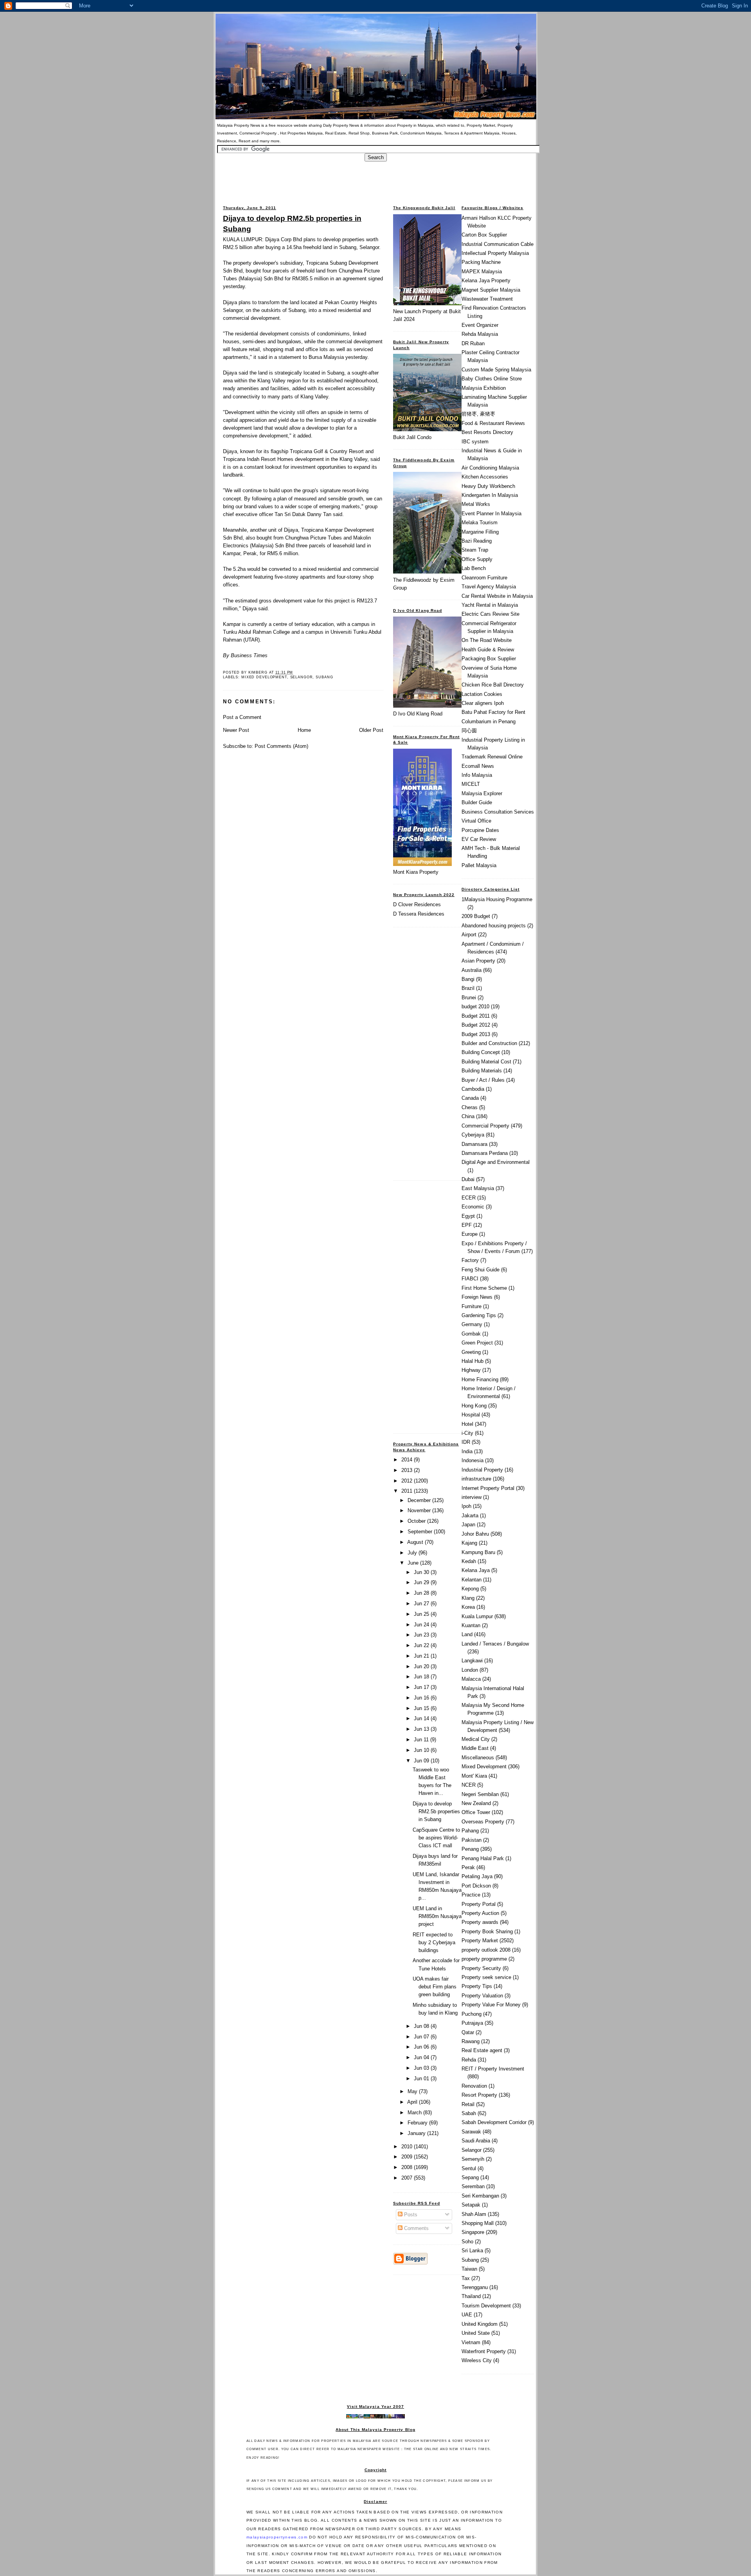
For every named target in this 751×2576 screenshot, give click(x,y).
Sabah (469, 2113)
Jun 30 (422, 1572)
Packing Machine (481, 262)
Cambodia (473, 1089)
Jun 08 (422, 2026)
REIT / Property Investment (493, 2069)
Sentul (469, 2168)
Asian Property (478, 961)
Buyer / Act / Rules (483, 1080)
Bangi (468, 979)
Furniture (472, 1306)
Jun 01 (422, 2079)
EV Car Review (479, 839)
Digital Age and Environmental (496, 1162)
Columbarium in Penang (489, 722)
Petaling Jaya (477, 1876)
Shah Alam (474, 2214)
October (417, 1521)
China (468, 1116)
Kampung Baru (478, 1552)
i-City (467, 1433)
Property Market (480, 1941)
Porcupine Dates (480, 830)
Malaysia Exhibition (484, 388)
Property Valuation (482, 1996)
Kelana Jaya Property (486, 281)
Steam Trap (475, 550)
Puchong (472, 2014)
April (413, 2102)
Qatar (468, 2032)
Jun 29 (422, 1582)
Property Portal (479, 1904)
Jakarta (470, 1516)
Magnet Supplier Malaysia (491, 290)
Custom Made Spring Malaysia (496, 370)
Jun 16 (422, 1698)
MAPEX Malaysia (482, 272)
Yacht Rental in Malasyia (490, 605)
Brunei (469, 998)
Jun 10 (422, 1750)
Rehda (469, 2060)
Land (467, 1634)
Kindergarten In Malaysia (490, 495)
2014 (408, 1460)
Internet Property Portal (488, 1488)
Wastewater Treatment (487, 299)
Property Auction (480, 1913)
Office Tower (476, 1812)
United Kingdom (480, 2324)
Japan (468, 1525)
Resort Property (479, 2095)
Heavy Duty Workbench (488, 486)
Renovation (474, 2086)
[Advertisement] (375, 179)
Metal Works (476, 504)
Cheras (470, 1107)
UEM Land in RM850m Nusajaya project (437, 1916)
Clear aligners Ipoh (483, 703)
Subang (324, 677)
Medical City (476, 1739)
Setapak (471, 2205)
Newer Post (236, 730)
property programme (484, 1959)
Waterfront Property (484, 2351)
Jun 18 (422, 1677)
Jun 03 (422, 2068)
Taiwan (469, 2269)
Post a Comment (242, 717)
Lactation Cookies (482, 694)
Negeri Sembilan (480, 1794)
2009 (408, 2157)
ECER (469, 1198)
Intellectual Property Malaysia (495, 253)
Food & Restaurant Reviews (493, 423)
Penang (470, 1849)
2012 (408, 1481)
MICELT (471, 784)
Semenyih (473, 2159)
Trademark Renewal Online (492, 757)
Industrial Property (482, 1470)
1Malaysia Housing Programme (497, 899)
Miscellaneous (478, 1758)
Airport (469, 935)
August (416, 1542)
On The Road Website (487, 640)
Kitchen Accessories (485, 477)
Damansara (474, 1144)
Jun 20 (422, 1666)
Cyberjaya (473, 1135)
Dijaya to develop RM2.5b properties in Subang (292, 223)
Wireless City (477, 2360)
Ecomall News (478, 766)
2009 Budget (476, 916)
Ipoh (466, 1506)
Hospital (471, 1415)
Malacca (471, 1679)
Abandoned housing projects (494, 926)
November (420, 1510)
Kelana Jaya (476, 1570)
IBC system (475, 442)
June (414, 1563)
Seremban (473, 2186)
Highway (471, 1370)
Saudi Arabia (476, 2141)
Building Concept (481, 1052)
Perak (468, 1867)
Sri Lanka (472, 2251)
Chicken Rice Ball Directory (493, 685)
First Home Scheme (484, 1288)
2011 (408, 1491)
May (413, 2091)
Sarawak (471, 2132)
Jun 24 (422, 1625)
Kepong (470, 1589)
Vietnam (471, 2342)
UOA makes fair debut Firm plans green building (435, 1987)
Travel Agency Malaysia (489, 587)
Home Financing (480, 1379)
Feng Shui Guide (481, 1270)
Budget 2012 (476, 1025)
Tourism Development (486, 2306)
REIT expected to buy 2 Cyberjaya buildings (434, 1942)
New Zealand (476, 1803)
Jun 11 (422, 1740)
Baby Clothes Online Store (492, 379)
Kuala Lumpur (477, 1616)
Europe (470, 1234)
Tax (466, 2278)
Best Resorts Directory (487, 432)
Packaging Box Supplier (489, 659)
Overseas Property (483, 1822)
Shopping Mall (478, 2223)
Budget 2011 (476, 1016)
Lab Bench (474, 568)
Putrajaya (472, 2023)
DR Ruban (473, 343)
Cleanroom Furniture (484, 578)
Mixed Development (264, 677)
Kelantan (472, 1580)
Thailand (471, 2296)
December (420, 1500)
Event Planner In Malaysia (491, 514)
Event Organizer (480, 325)
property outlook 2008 (486, 1950)
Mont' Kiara (474, 1776)
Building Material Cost (486, 1062)
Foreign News (477, 1297)
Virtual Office (476, 821)
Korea (468, 1607)
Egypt (468, 1216)
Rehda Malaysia (480, 334)
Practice (471, 1895)
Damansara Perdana (485, 1153)
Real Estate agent (482, 2050)
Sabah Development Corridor (494, 2122)
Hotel (467, 1424)
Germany (472, 1324)
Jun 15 (422, 1708)
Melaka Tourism (480, 523)
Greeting (471, 1352)
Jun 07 (422, 2037)
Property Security (481, 1968)
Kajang (469, 1543)
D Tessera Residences (419, 914)
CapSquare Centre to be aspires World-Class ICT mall (436, 1838)
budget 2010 (475, 1007)
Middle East (475, 1748)
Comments (416, 2228)
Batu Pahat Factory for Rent (493, 712)
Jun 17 (422, 1687)
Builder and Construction (489, 1043)
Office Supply (477, 559)
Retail (468, 2104)
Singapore (473, 2232)
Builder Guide (477, 802)
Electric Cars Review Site (490, 614)
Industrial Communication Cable (498, 244)
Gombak (471, 1334)
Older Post (371, 730)
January (417, 2133)
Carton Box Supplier (484, 235)
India (467, 1451)
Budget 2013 (476, 1034)
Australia (472, 970)
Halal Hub (473, 1361)
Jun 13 (422, 1729)
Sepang (470, 2177)
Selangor (302, 677)
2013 (408, 1470)
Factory (470, 1260)
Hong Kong (474, 1406)
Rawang (471, 2041)
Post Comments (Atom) (281, 746)
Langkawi (472, 1661)
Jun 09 (422, 1761)
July (413, 1553)
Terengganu (475, 2287)
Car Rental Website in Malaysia (497, 596)
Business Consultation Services (498, 812)
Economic (473, 1207)
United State (476, 2333)
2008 (408, 2167)
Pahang (470, 1831)
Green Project (477, 1343)
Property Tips (477, 1986)
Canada (470, 1098)
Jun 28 (422, 1593)
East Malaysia (478, 1188)
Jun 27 (422, 1604)
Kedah (469, 1561)
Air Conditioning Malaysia (490, 468)
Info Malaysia (477, 775)
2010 (408, 2147)
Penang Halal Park (483, 1858)
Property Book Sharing (487, 1932)
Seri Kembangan (480, 2196)
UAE (467, 2315)
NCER (469, 1785)
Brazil (468, 988)
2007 (408, 2178)
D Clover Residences (417, 904)
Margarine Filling (480, 532)
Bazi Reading (477, 541)
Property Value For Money (491, 2005)
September (421, 1532)
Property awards (480, 1922)
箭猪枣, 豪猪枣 (478, 414)
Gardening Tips (479, 1315)
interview (472, 1497)
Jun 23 (422, 1635)
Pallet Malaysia (479, 865)
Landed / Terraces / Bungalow (495, 1644)
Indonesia (473, 1460)
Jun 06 (422, 2047)
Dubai (468, 1179)
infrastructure (476, 1479)
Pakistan (472, 1840)
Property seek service (486, 1977)
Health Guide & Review (488, 650)
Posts (410, 2215)
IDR (466, 1442)
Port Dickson (476, 1886)
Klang (468, 1598)
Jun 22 (422, 1645)
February (418, 2123)
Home (304, 730)
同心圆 (469, 730)
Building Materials (482, 1071)
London (470, 1670)
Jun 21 (422, 1656)
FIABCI (470, 1279)
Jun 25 (422, 1614)
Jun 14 (422, 1718)
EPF (467, 1225)
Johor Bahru (475, 1534)
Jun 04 (422, 2057)
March (415, 2113)
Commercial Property (485, 1126)
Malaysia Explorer (482, 793)
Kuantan (471, 1625)
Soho (467, 2242)
